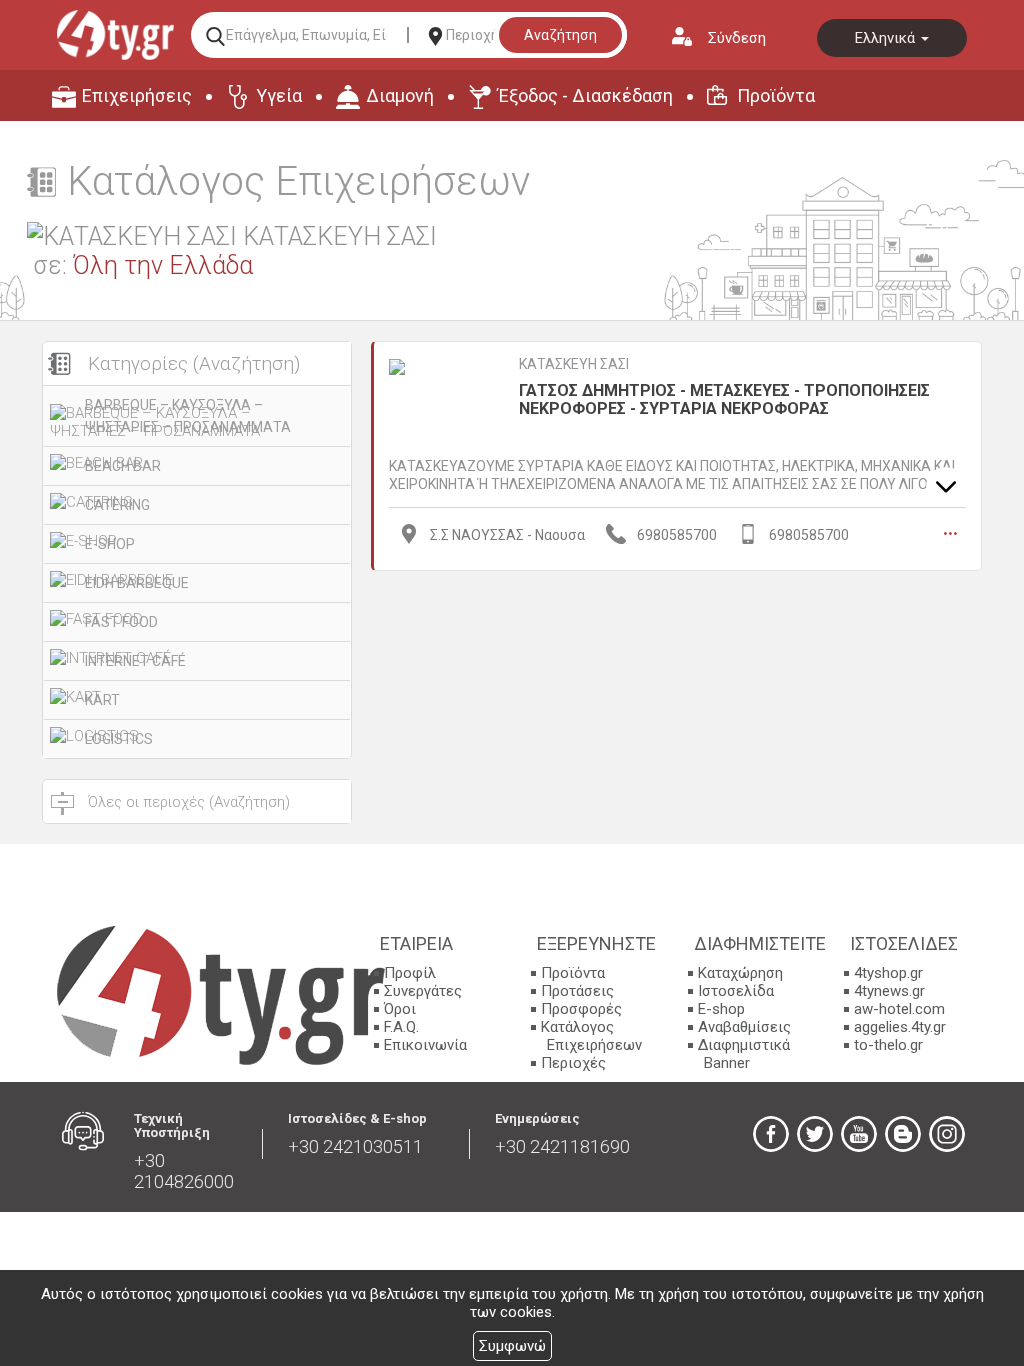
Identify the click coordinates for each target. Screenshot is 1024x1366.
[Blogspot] (903, 1134)
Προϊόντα (776, 95)
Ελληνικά (887, 38)
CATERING (117, 505)
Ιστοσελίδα (736, 991)
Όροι (400, 1009)
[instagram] (947, 1134)
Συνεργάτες (423, 991)
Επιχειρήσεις (137, 95)
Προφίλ (410, 973)
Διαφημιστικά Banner (744, 1054)
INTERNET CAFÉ (135, 661)
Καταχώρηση (740, 973)
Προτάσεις (577, 991)
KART (102, 700)
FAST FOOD (121, 622)
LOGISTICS (119, 739)
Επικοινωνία (425, 1045)
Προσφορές (581, 1009)
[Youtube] (859, 1134)
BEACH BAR (123, 466)
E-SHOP (110, 544)
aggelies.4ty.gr (900, 1027)
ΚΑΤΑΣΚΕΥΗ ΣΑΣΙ (574, 364)
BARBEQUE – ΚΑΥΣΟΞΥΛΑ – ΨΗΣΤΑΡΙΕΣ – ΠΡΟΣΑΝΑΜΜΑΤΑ (188, 416)
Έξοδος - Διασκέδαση (585, 95)
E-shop (721, 1009)
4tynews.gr (889, 991)
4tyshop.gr (888, 973)
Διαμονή (400, 95)
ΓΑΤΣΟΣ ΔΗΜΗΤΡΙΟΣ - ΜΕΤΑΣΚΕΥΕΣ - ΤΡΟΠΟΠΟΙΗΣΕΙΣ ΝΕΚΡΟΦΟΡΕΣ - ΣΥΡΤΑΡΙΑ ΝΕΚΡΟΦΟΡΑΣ (724, 399)
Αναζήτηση (560, 35)
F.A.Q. (401, 1027)
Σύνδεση (737, 38)
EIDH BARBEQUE (137, 583)
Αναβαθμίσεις (744, 1027)
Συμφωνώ (512, 1346)
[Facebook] (771, 1134)
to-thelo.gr (888, 1045)
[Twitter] (815, 1134)
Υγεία (279, 95)
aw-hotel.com (899, 1009)
